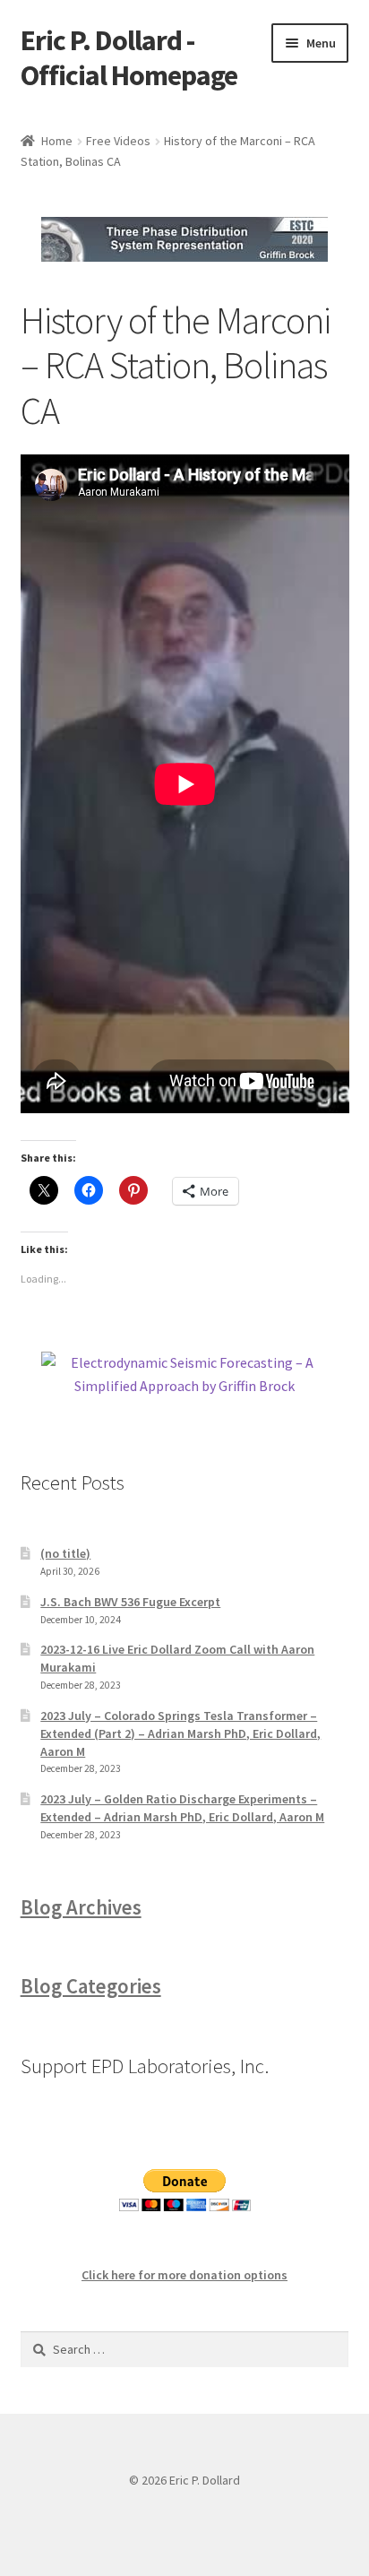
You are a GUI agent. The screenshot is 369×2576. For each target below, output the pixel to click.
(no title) (65, 1553)
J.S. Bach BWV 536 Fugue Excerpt (130, 1602)
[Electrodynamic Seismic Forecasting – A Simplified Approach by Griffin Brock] (185, 1375)
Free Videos (118, 141)
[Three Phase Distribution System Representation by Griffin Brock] (185, 239)
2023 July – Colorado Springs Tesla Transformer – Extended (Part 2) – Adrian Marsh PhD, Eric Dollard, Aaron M (180, 1733)
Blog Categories (91, 1986)
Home (57, 141)
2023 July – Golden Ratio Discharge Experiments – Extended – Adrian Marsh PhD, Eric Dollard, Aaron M (182, 1808)
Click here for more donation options (184, 2275)
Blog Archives (81, 1907)
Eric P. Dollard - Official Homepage (129, 58)
